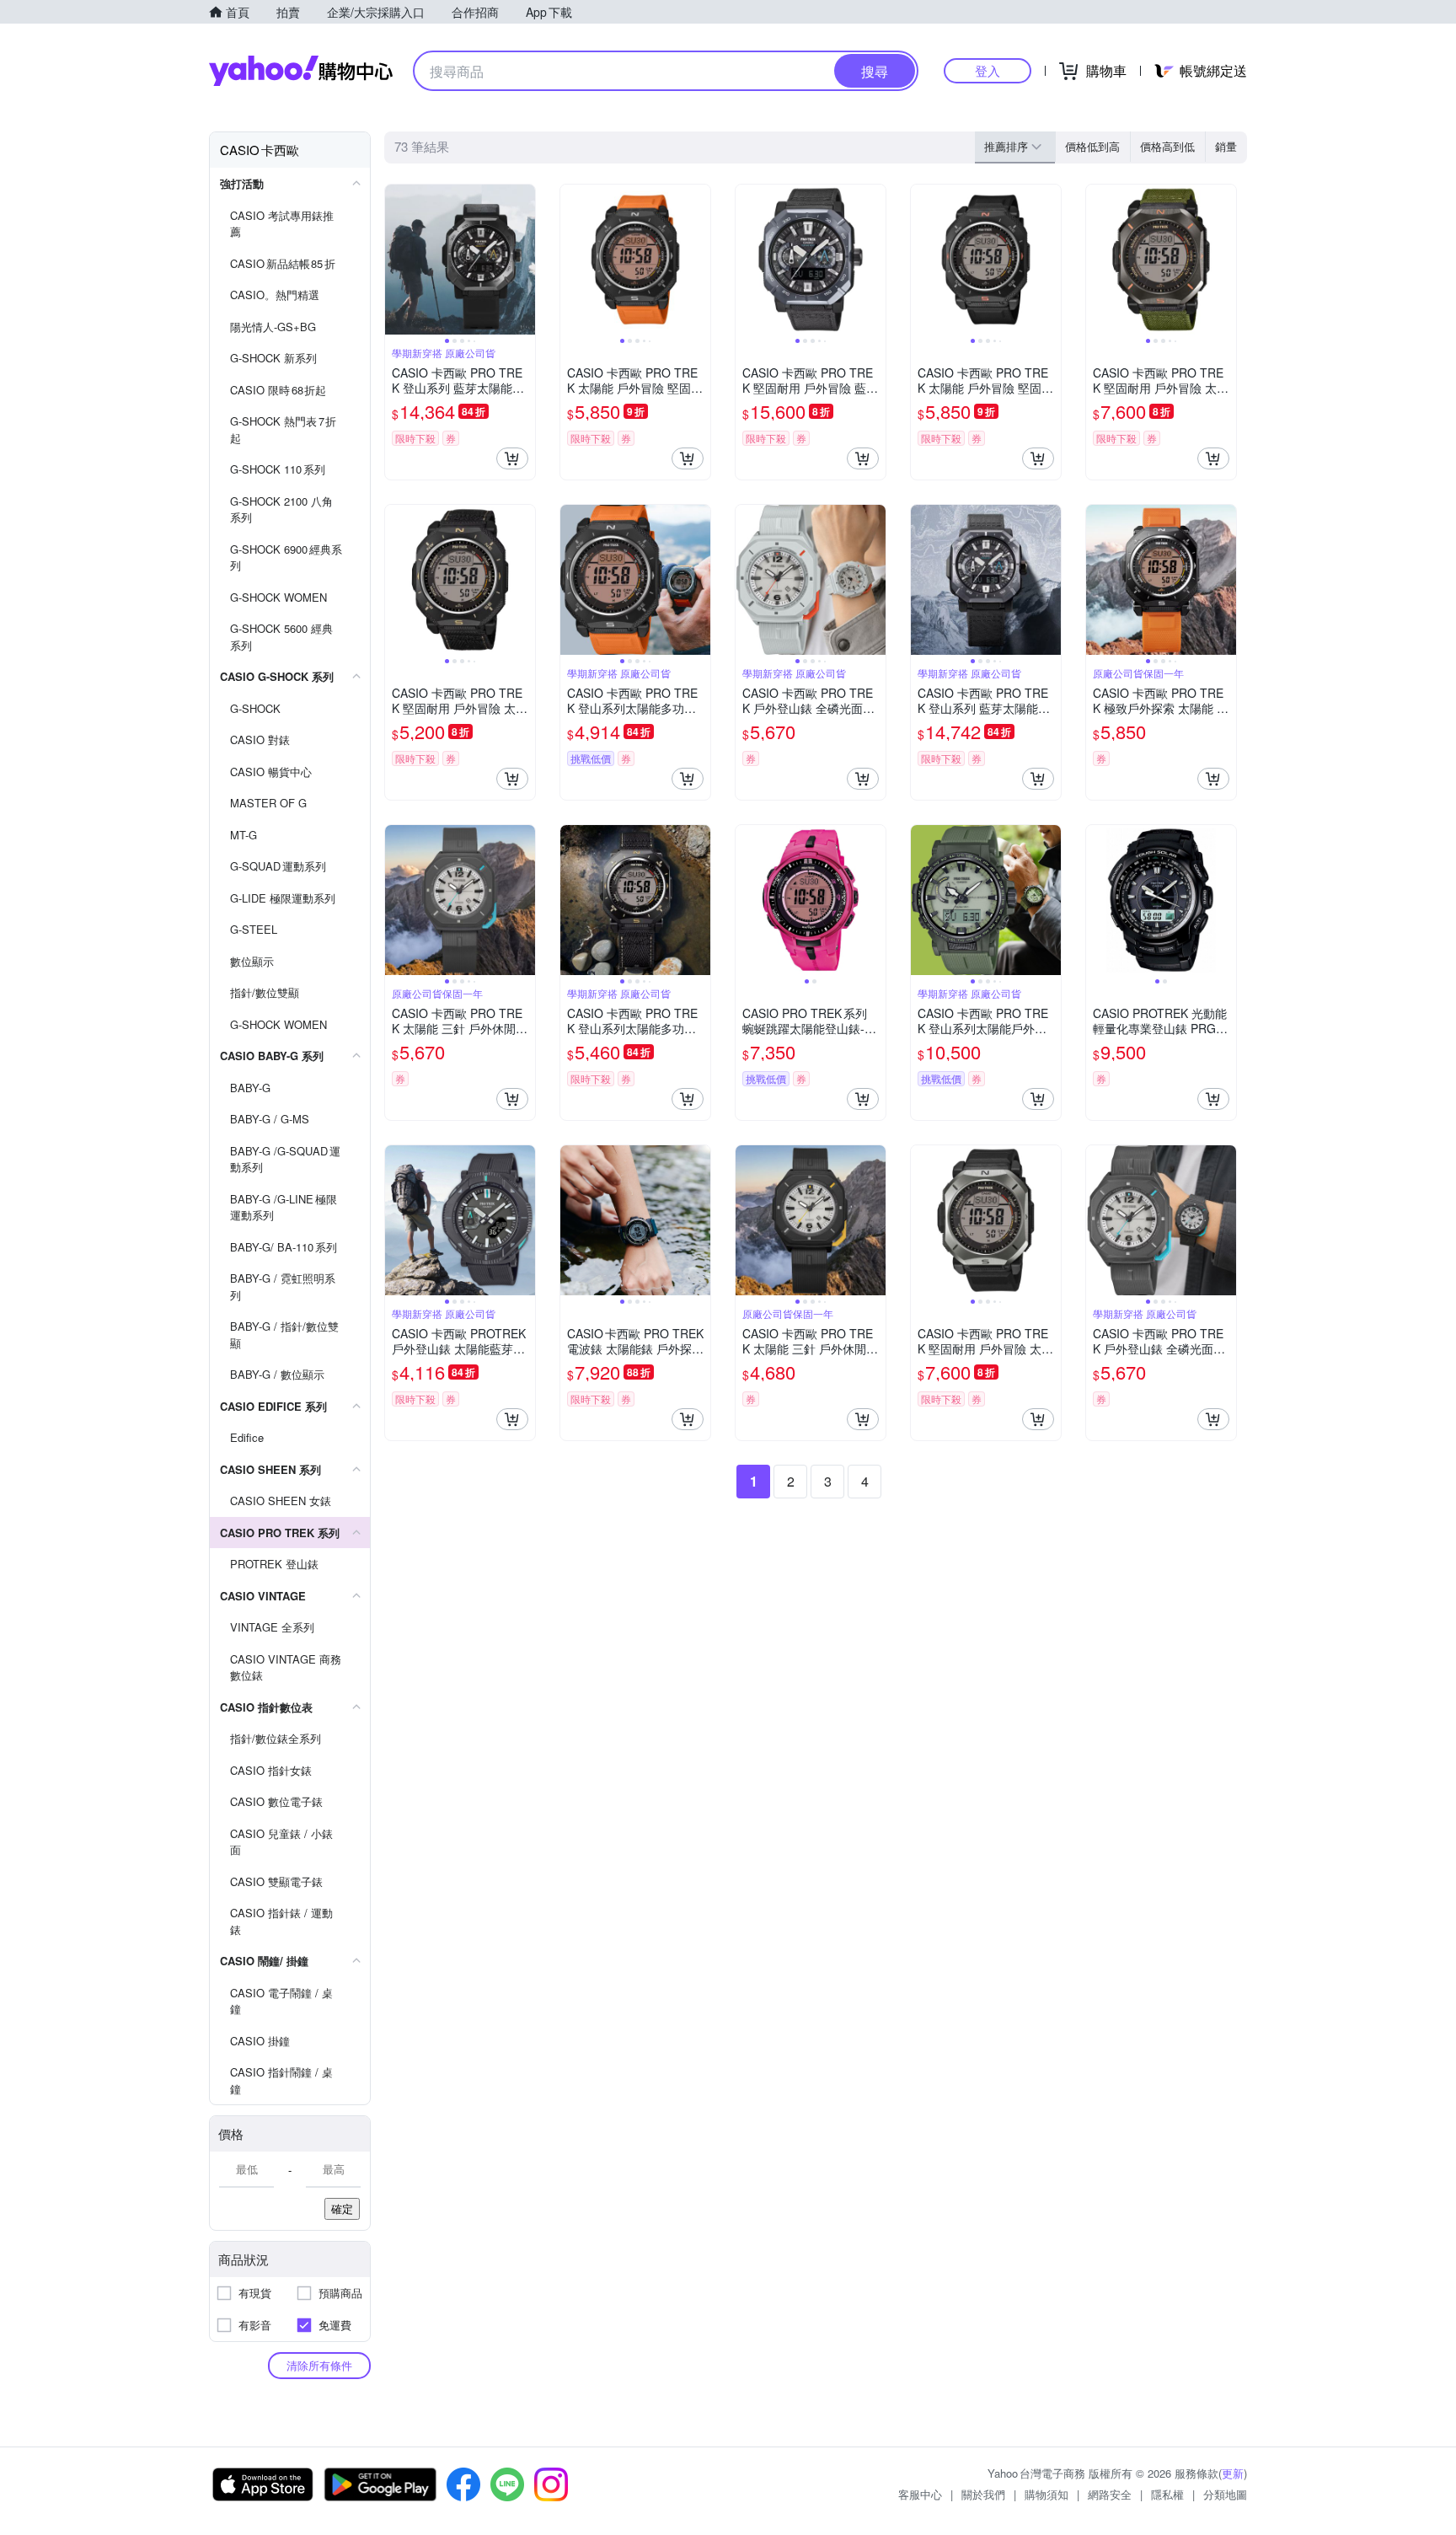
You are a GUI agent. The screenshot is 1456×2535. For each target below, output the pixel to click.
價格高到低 (1167, 146)
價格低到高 (1092, 146)
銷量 (1226, 146)
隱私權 (1167, 2494)
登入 (988, 70)
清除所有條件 (319, 2365)
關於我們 (983, 2494)
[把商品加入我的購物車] (512, 458)
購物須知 (1046, 2494)
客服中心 (920, 2494)
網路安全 (1110, 2494)
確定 (342, 2208)
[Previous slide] (396, 260)
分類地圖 (1225, 2494)
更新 (1233, 2473)
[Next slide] (524, 260)
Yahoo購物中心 (301, 71)
